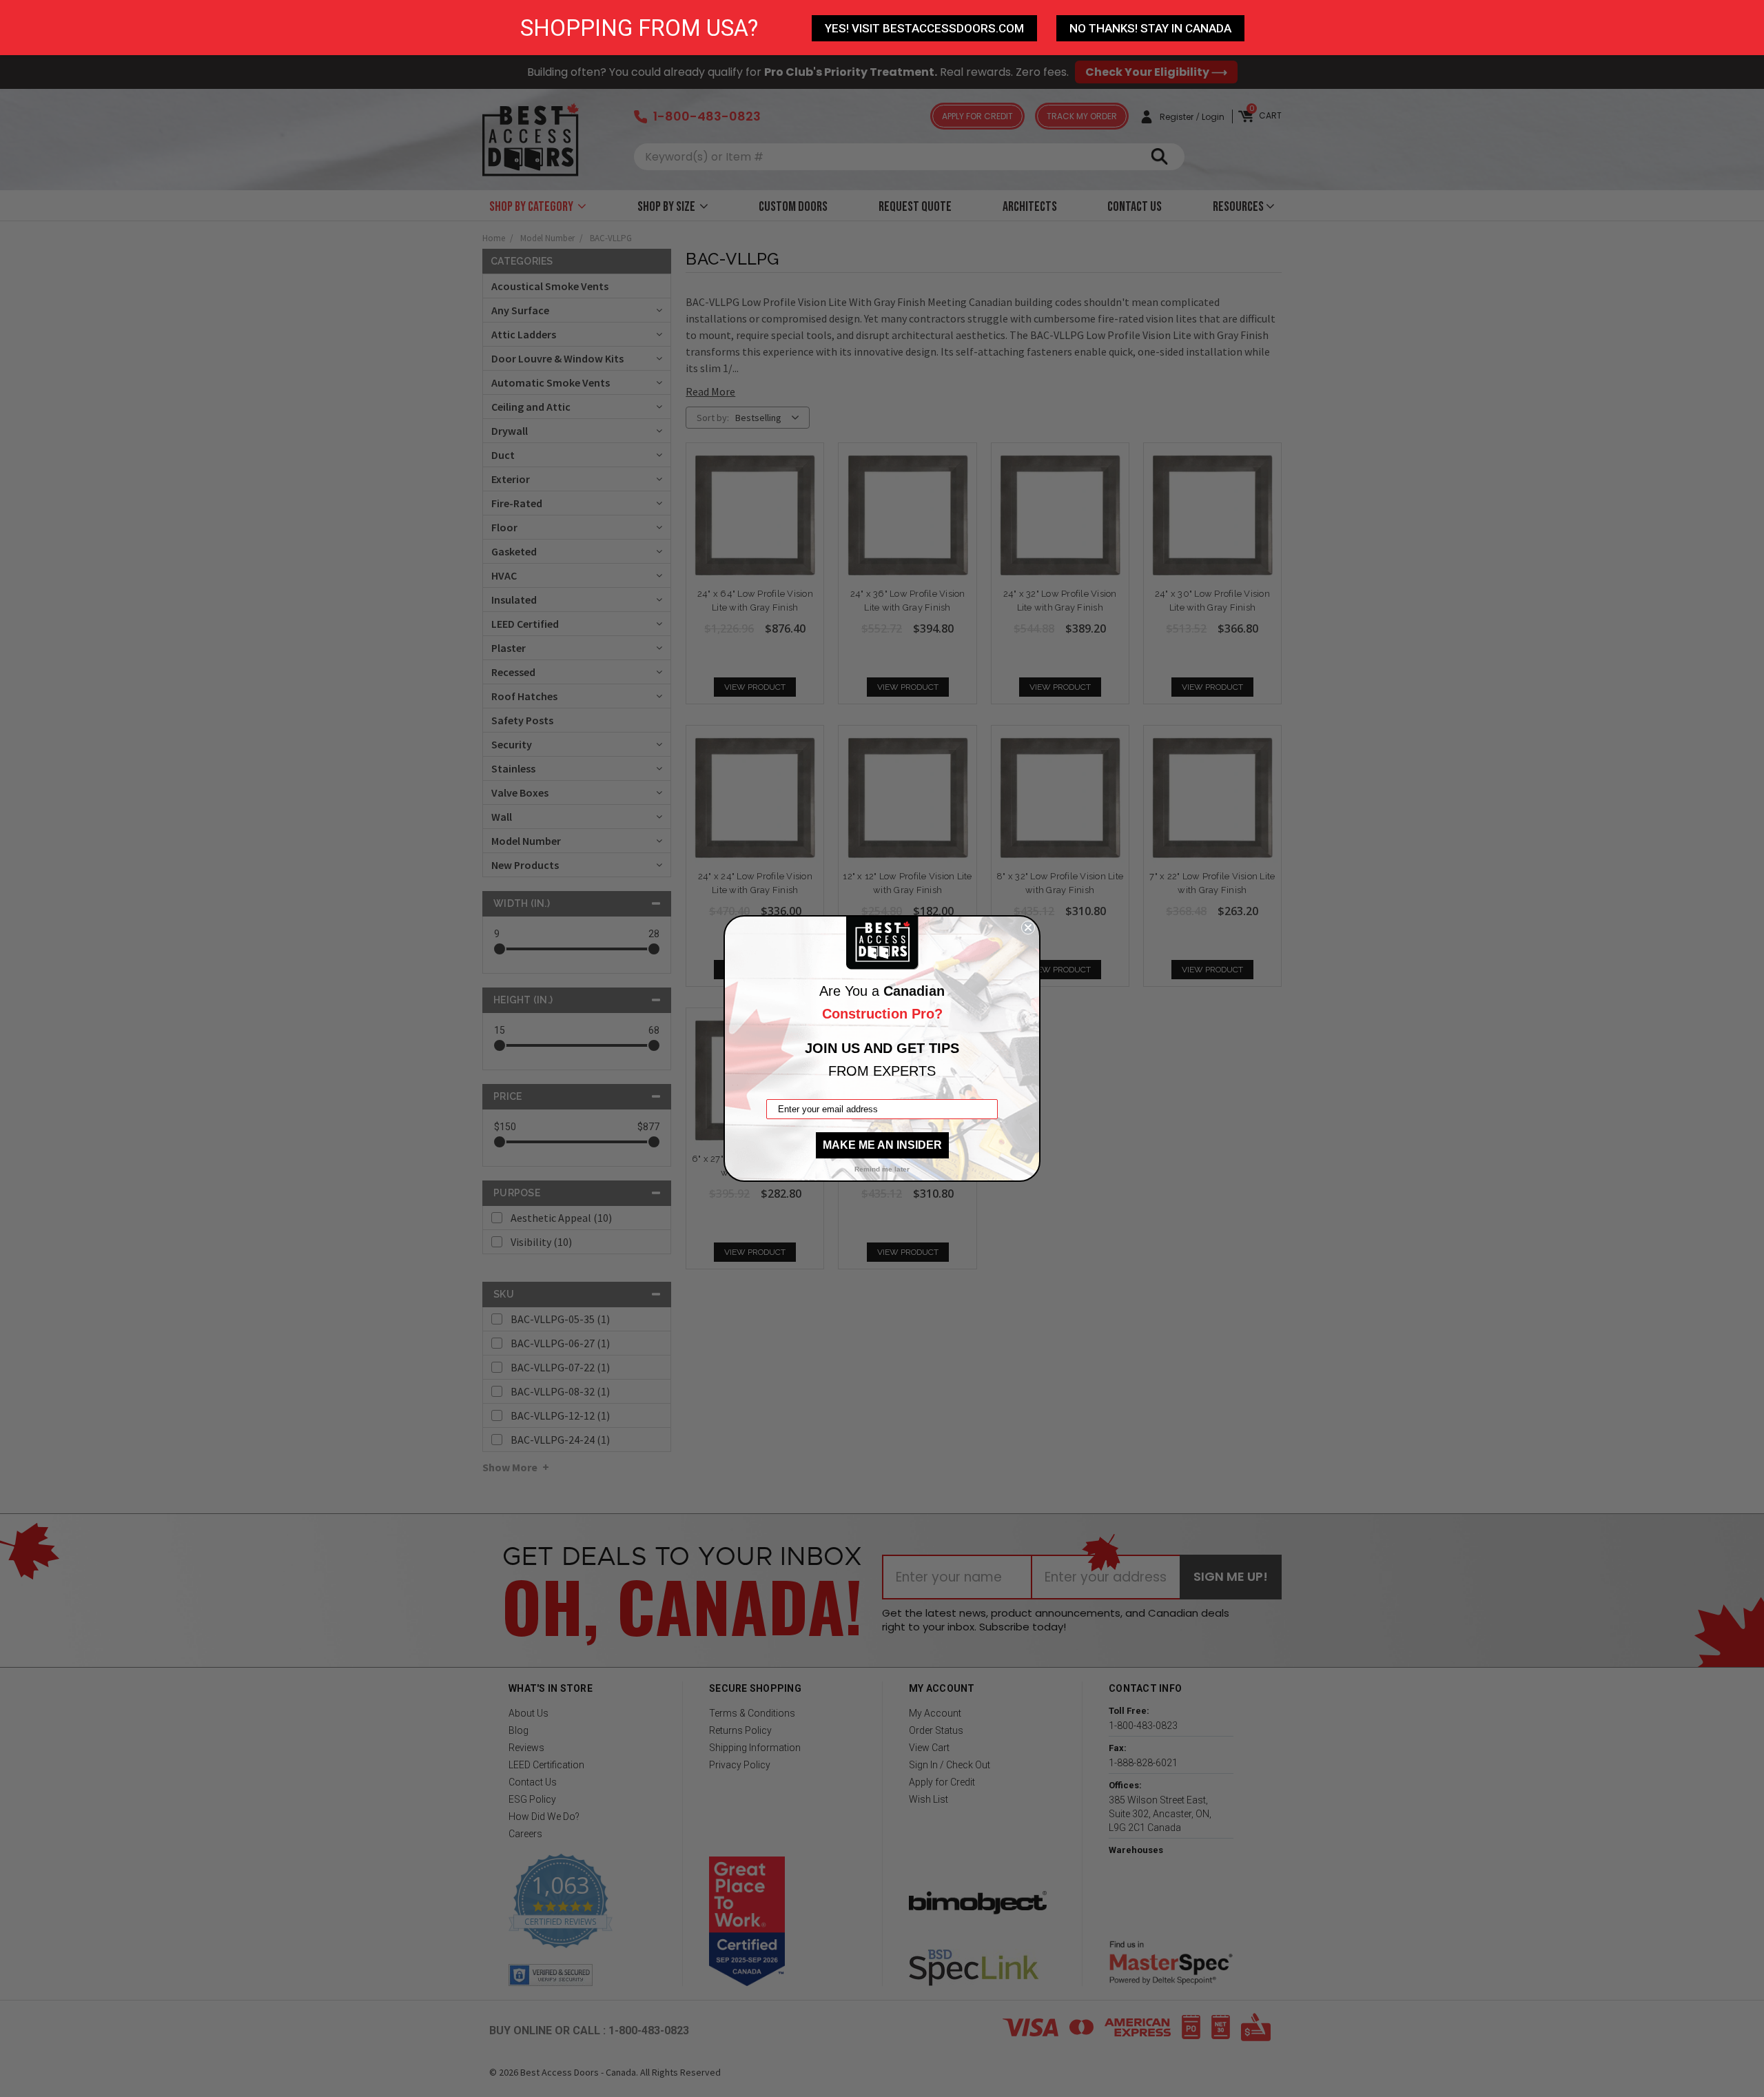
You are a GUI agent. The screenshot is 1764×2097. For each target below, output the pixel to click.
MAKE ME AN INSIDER (882, 1145)
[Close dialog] (1028, 928)
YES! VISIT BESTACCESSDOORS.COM (924, 28)
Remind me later (882, 1169)
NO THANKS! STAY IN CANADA (1150, 28)
